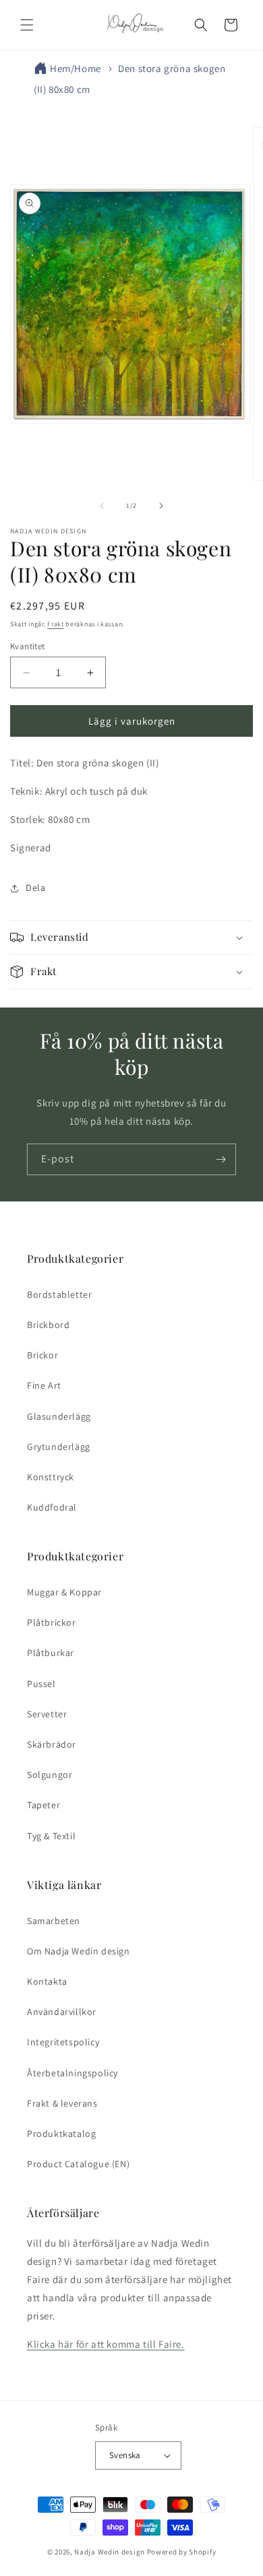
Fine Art (44, 1385)
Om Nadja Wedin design (79, 1951)
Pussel (41, 1684)
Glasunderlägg (59, 1416)
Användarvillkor (62, 2012)
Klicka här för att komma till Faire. (106, 2344)
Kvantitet (28, 646)
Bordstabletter (59, 1294)
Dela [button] (35, 888)
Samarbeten (54, 1921)
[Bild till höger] (161, 506)
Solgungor (50, 1775)
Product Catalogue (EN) (78, 2164)
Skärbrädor (52, 1744)
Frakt (56, 624)
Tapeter (43, 1805)
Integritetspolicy (63, 2042)
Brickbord (48, 1325)
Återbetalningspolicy (72, 2073)
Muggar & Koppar (64, 1592)
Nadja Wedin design (110, 2552)
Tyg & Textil (51, 1836)
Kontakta (47, 1981)
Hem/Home (76, 68)
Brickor (42, 1355)
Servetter (47, 1714)
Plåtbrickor (52, 1622)
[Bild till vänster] (102, 506)
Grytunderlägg (59, 1447)
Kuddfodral (52, 1507)
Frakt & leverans (62, 2103)
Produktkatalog (61, 2134)
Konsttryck (51, 1477)
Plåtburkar (51, 1653)
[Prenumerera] (221, 1159)
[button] (27, 25)
